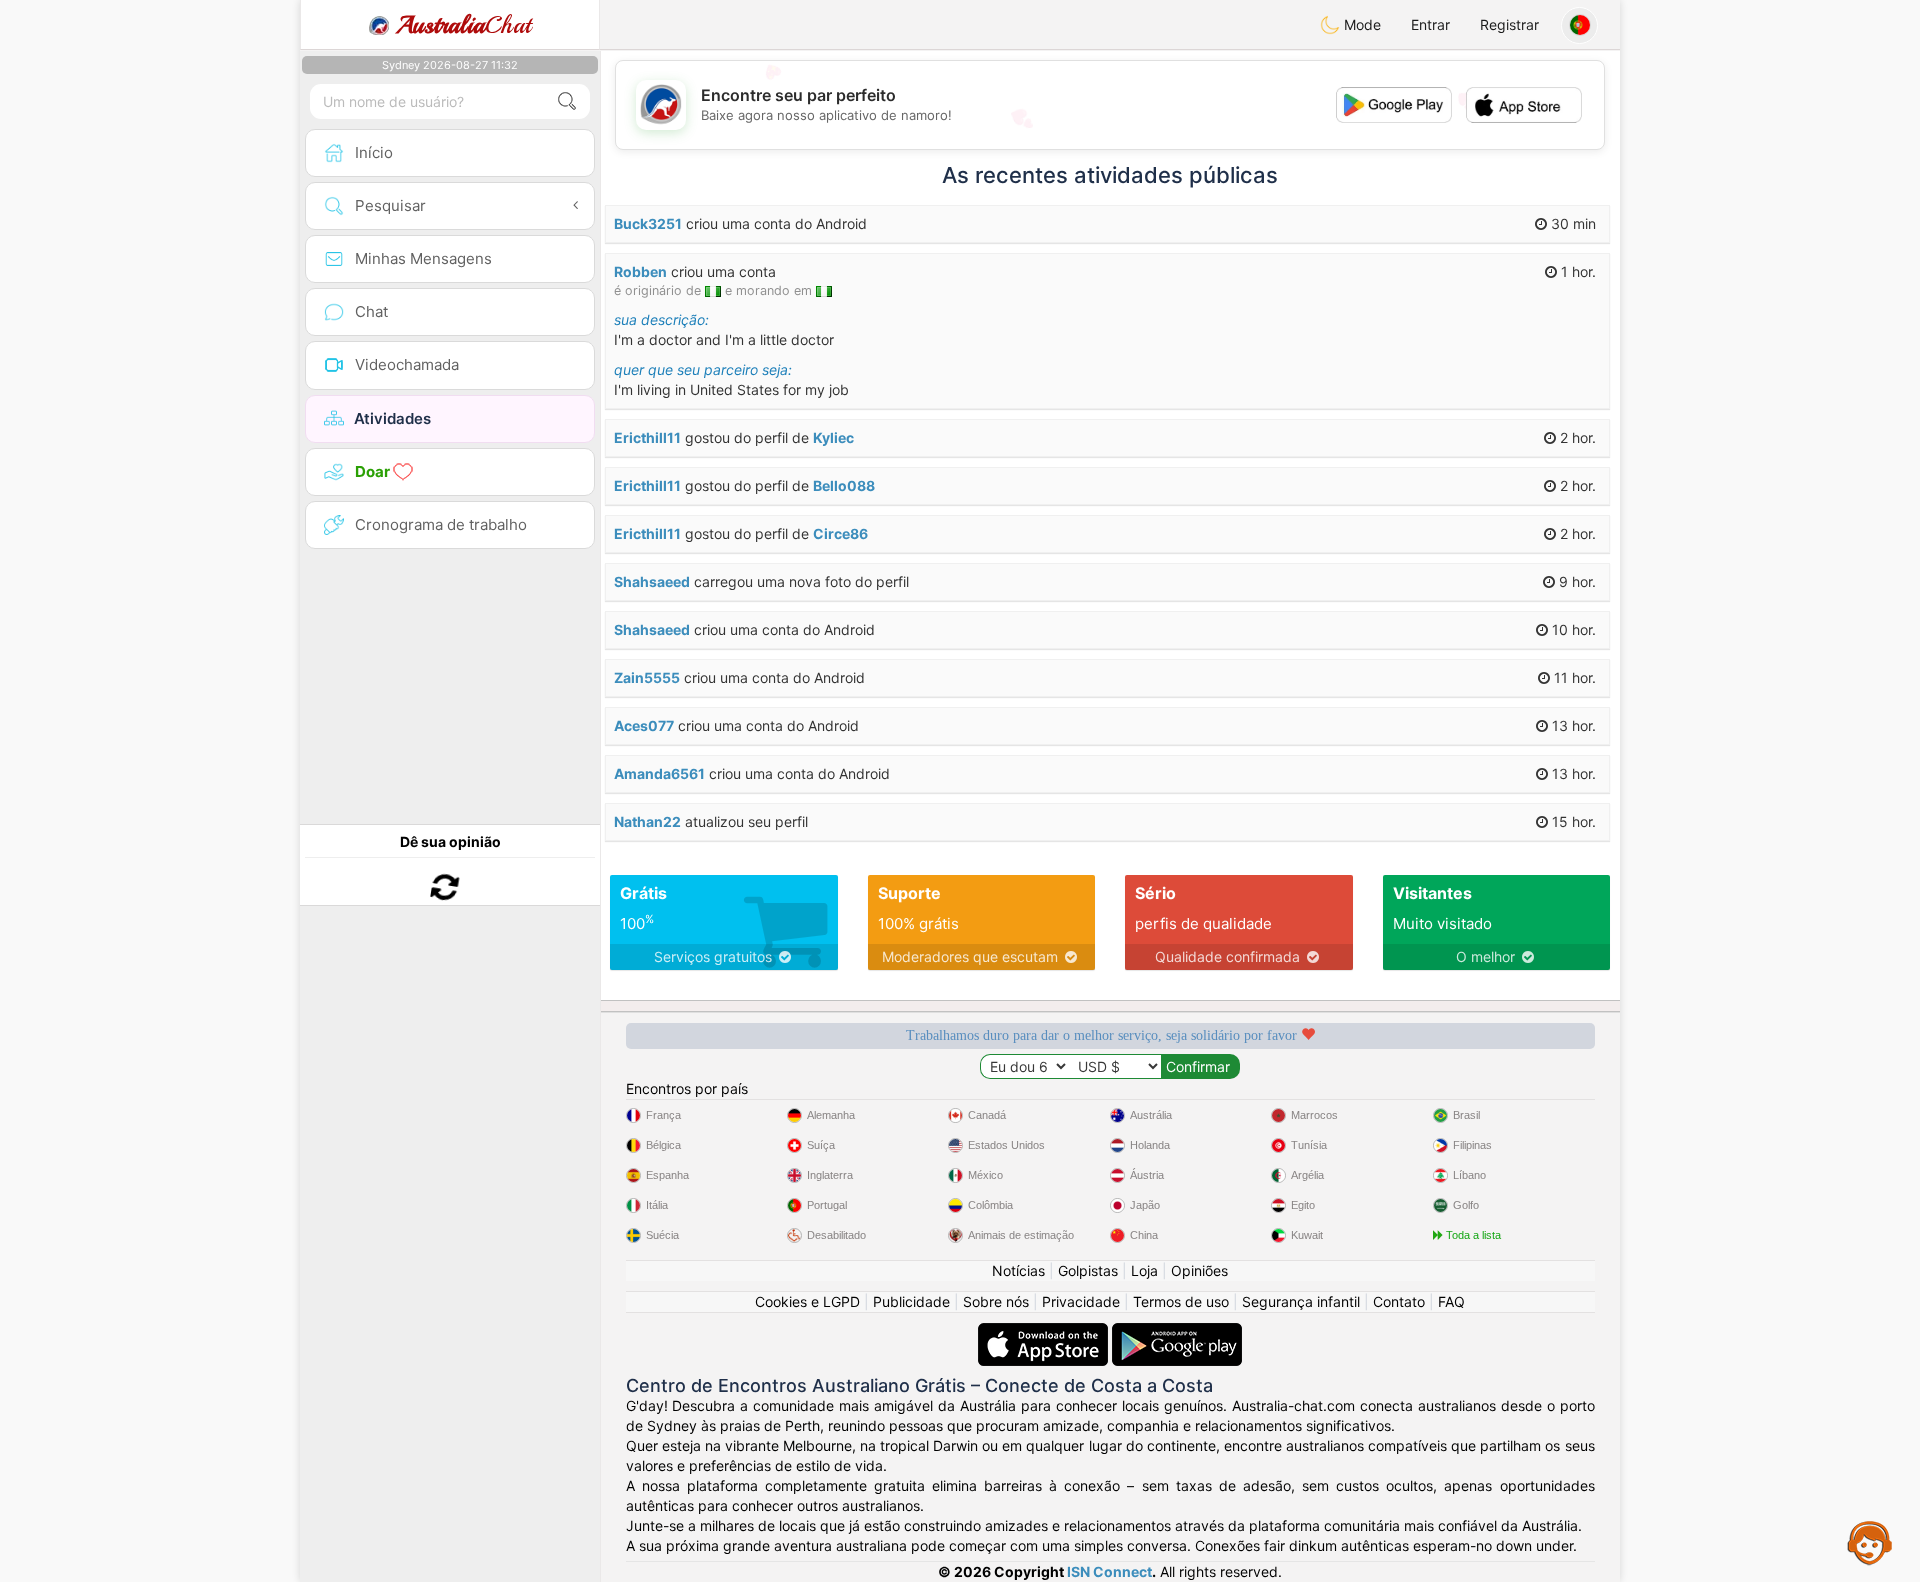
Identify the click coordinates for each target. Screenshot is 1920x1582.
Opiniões (1199, 1270)
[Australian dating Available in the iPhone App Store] (1045, 1332)
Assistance (1870, 1542)
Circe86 (840, 533)
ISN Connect (1109, 1571)
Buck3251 (648, 223)
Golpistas (1088, 1270)
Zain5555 (647, 677)
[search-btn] (567, 101)
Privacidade (1081, 1301)
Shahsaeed (652, 581)
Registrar (1509, 24)
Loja (1144, 1270)
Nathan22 (647, 821)
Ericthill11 (647, 437)
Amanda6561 (659, 773)
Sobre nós (996, 1301)
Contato (1399, 1301)
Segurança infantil (1301, 1301)
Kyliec (833, 437)
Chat (463, 25)
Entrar (1430, 24)
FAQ (1451, 1301)
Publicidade (911, 1301)
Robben (640, 271)
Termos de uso (1181, 1301)
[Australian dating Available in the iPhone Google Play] (1177, 1332)
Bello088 (844, 485)
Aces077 (644, 725)
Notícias (1018, 1270)
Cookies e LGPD (807, 1301)
